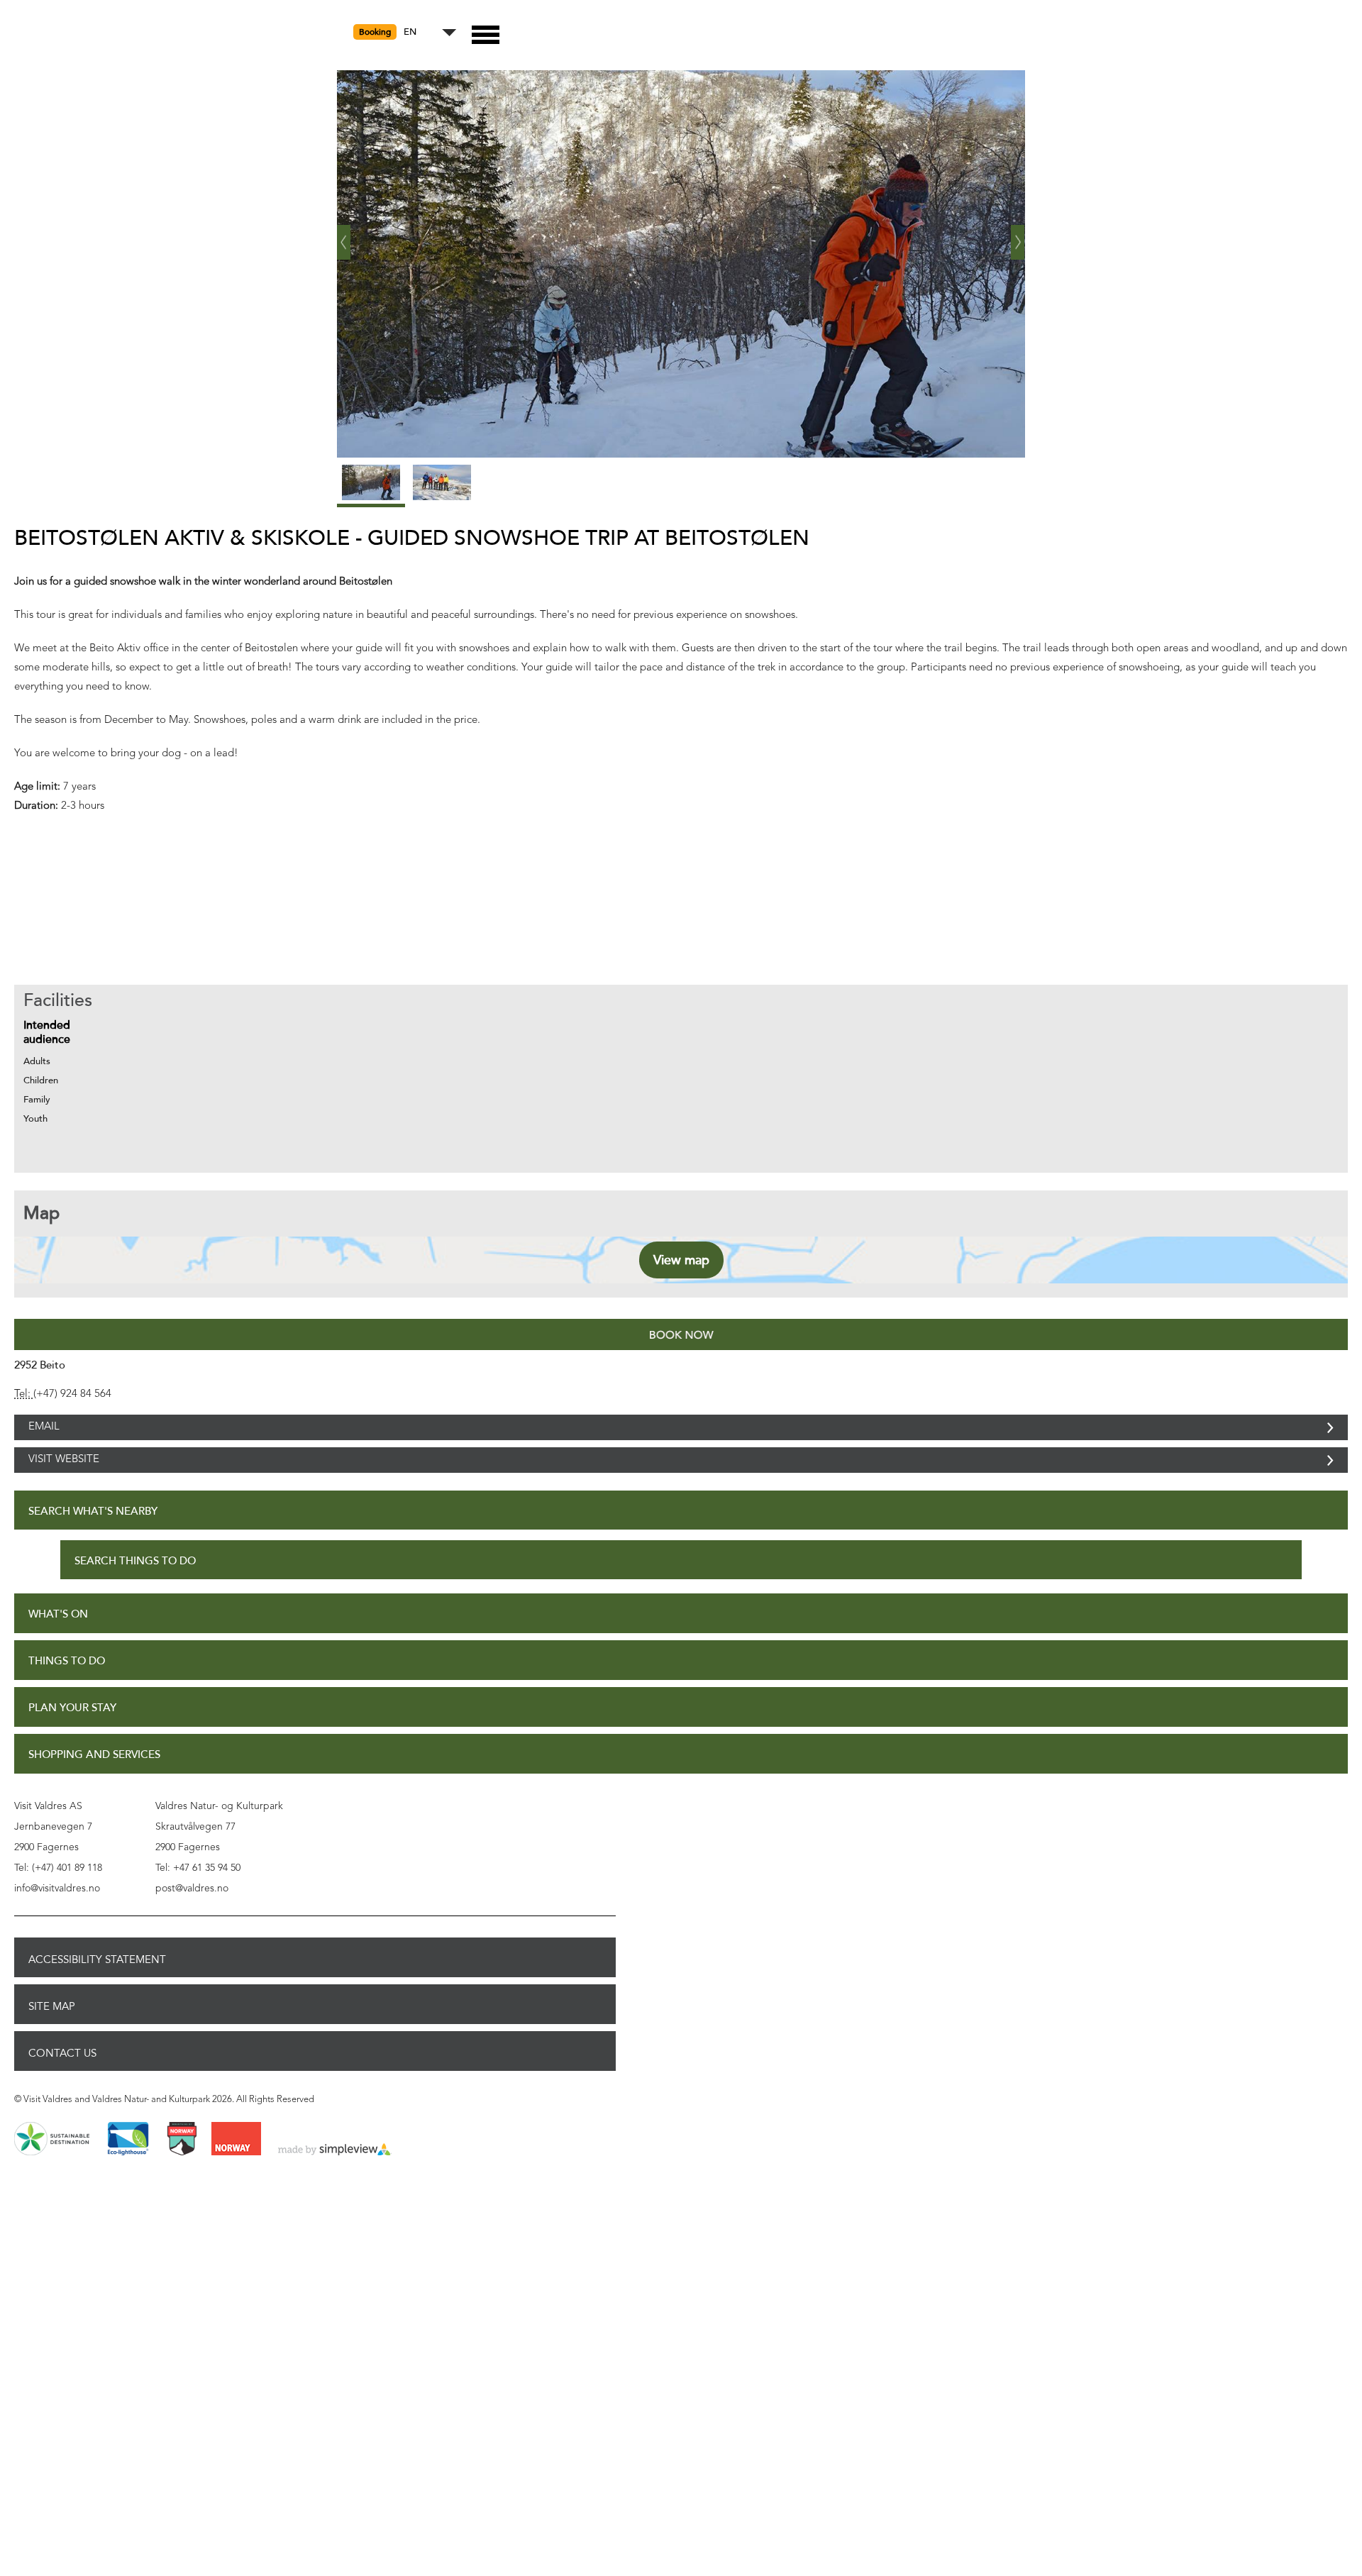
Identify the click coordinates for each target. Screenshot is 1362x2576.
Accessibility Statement (97, 1991)
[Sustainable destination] (52, 2171)
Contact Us (62, 2084)
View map (681, 1260)
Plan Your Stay (72, 1739)
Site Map (52, 2038)
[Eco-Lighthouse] (128, 2171)
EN (410, 32)
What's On (58, 1646)
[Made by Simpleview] (335, 2182)
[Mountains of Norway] (182, 2171)
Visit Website (64, 1483)
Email (44, 1435)
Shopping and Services (94, 1786)
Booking (375, 32)
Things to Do (67, 1692)
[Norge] (236, 2171)
